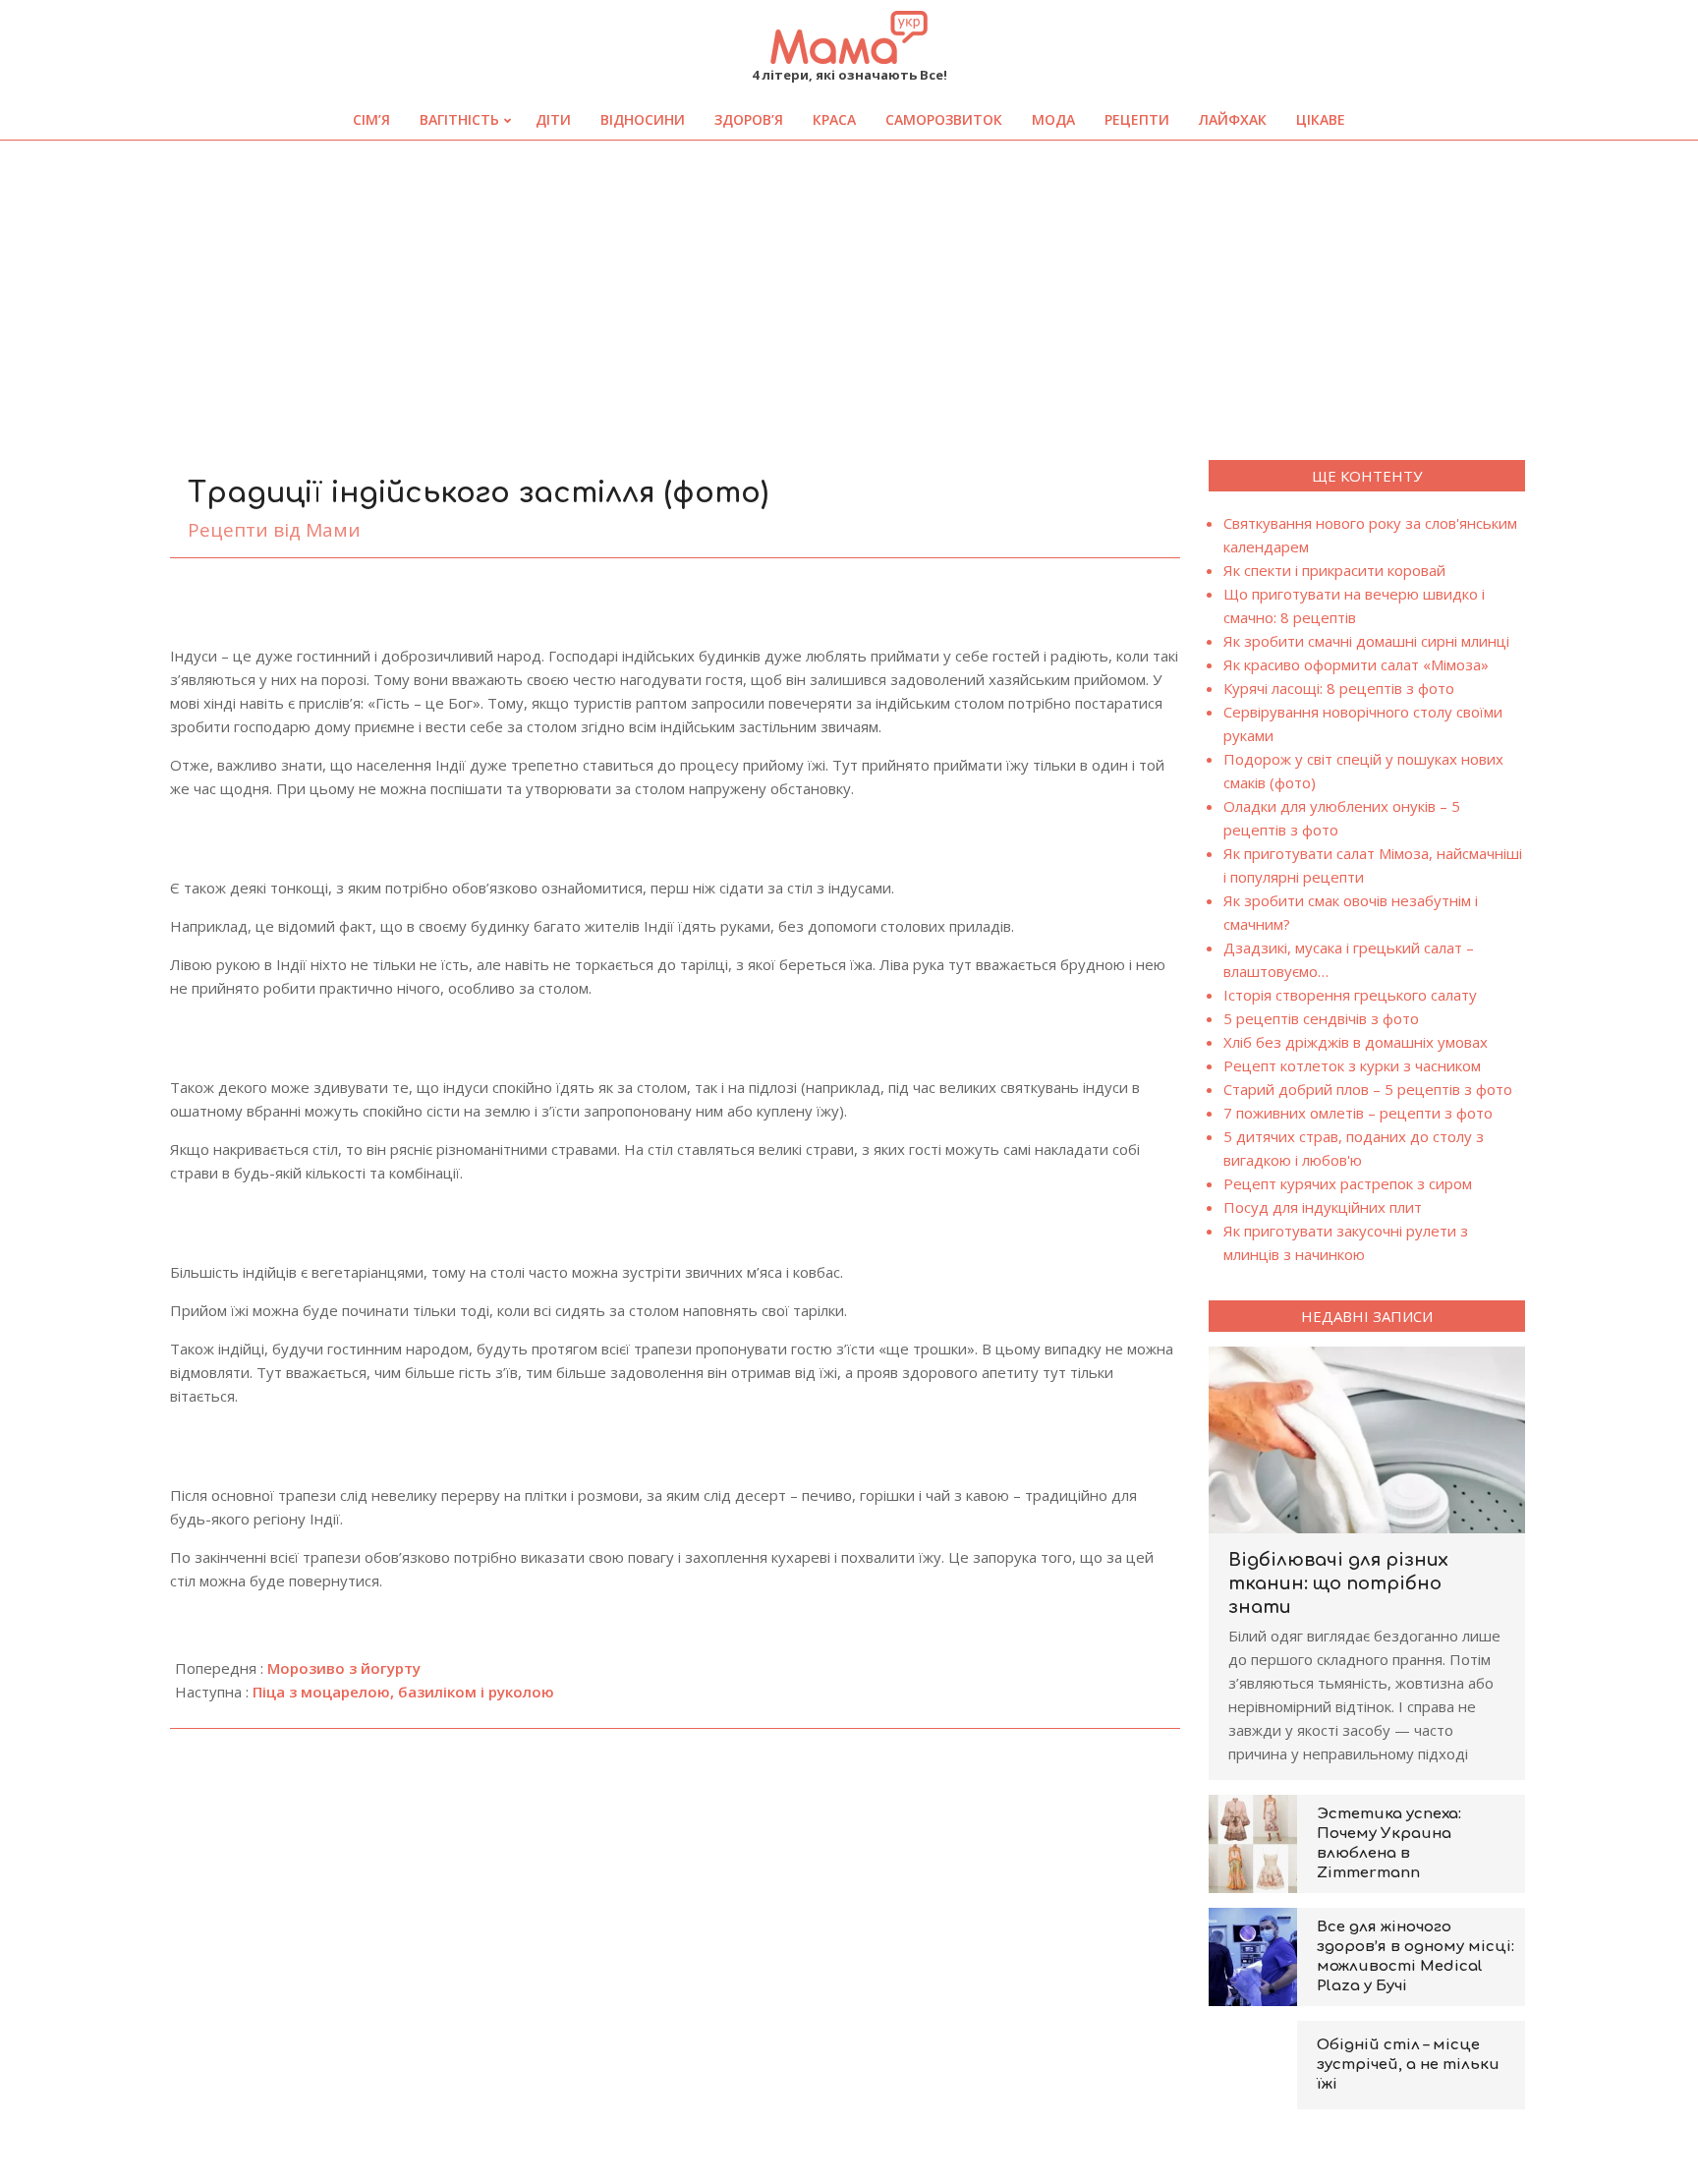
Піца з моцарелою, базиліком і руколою (403, 1692)
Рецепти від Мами (274, 530)
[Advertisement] (849, 288)
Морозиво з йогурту (344, 1668)
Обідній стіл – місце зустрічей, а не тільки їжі (1408, 2065)
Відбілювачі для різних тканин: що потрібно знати (1338, 1583)
